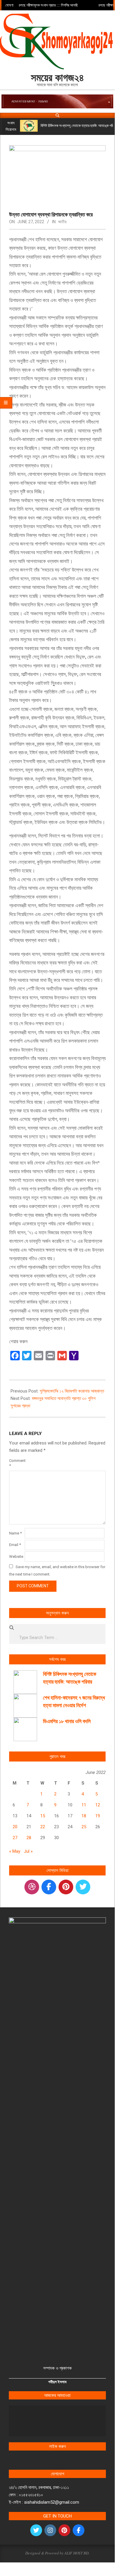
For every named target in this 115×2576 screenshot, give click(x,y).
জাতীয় (62, 222)
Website (16, 1556)
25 (84, 1827)
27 (15, 1838)
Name (15, 1533)
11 (84, 1805)
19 (98, 1816)
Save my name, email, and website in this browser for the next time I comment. (57, 1571)
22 (43, 1827)
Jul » (28, 1851)
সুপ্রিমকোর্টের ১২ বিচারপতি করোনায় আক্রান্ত (72, 1391)
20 (15, 1827)
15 (43, 1816)
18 (84, 1816)
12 (98, 1805)
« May (15, 1851)
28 (29, 1838)
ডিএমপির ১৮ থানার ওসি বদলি (67, 1721)
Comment (16, 1463)
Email (15, 1545)
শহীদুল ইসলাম (57, 2382)
